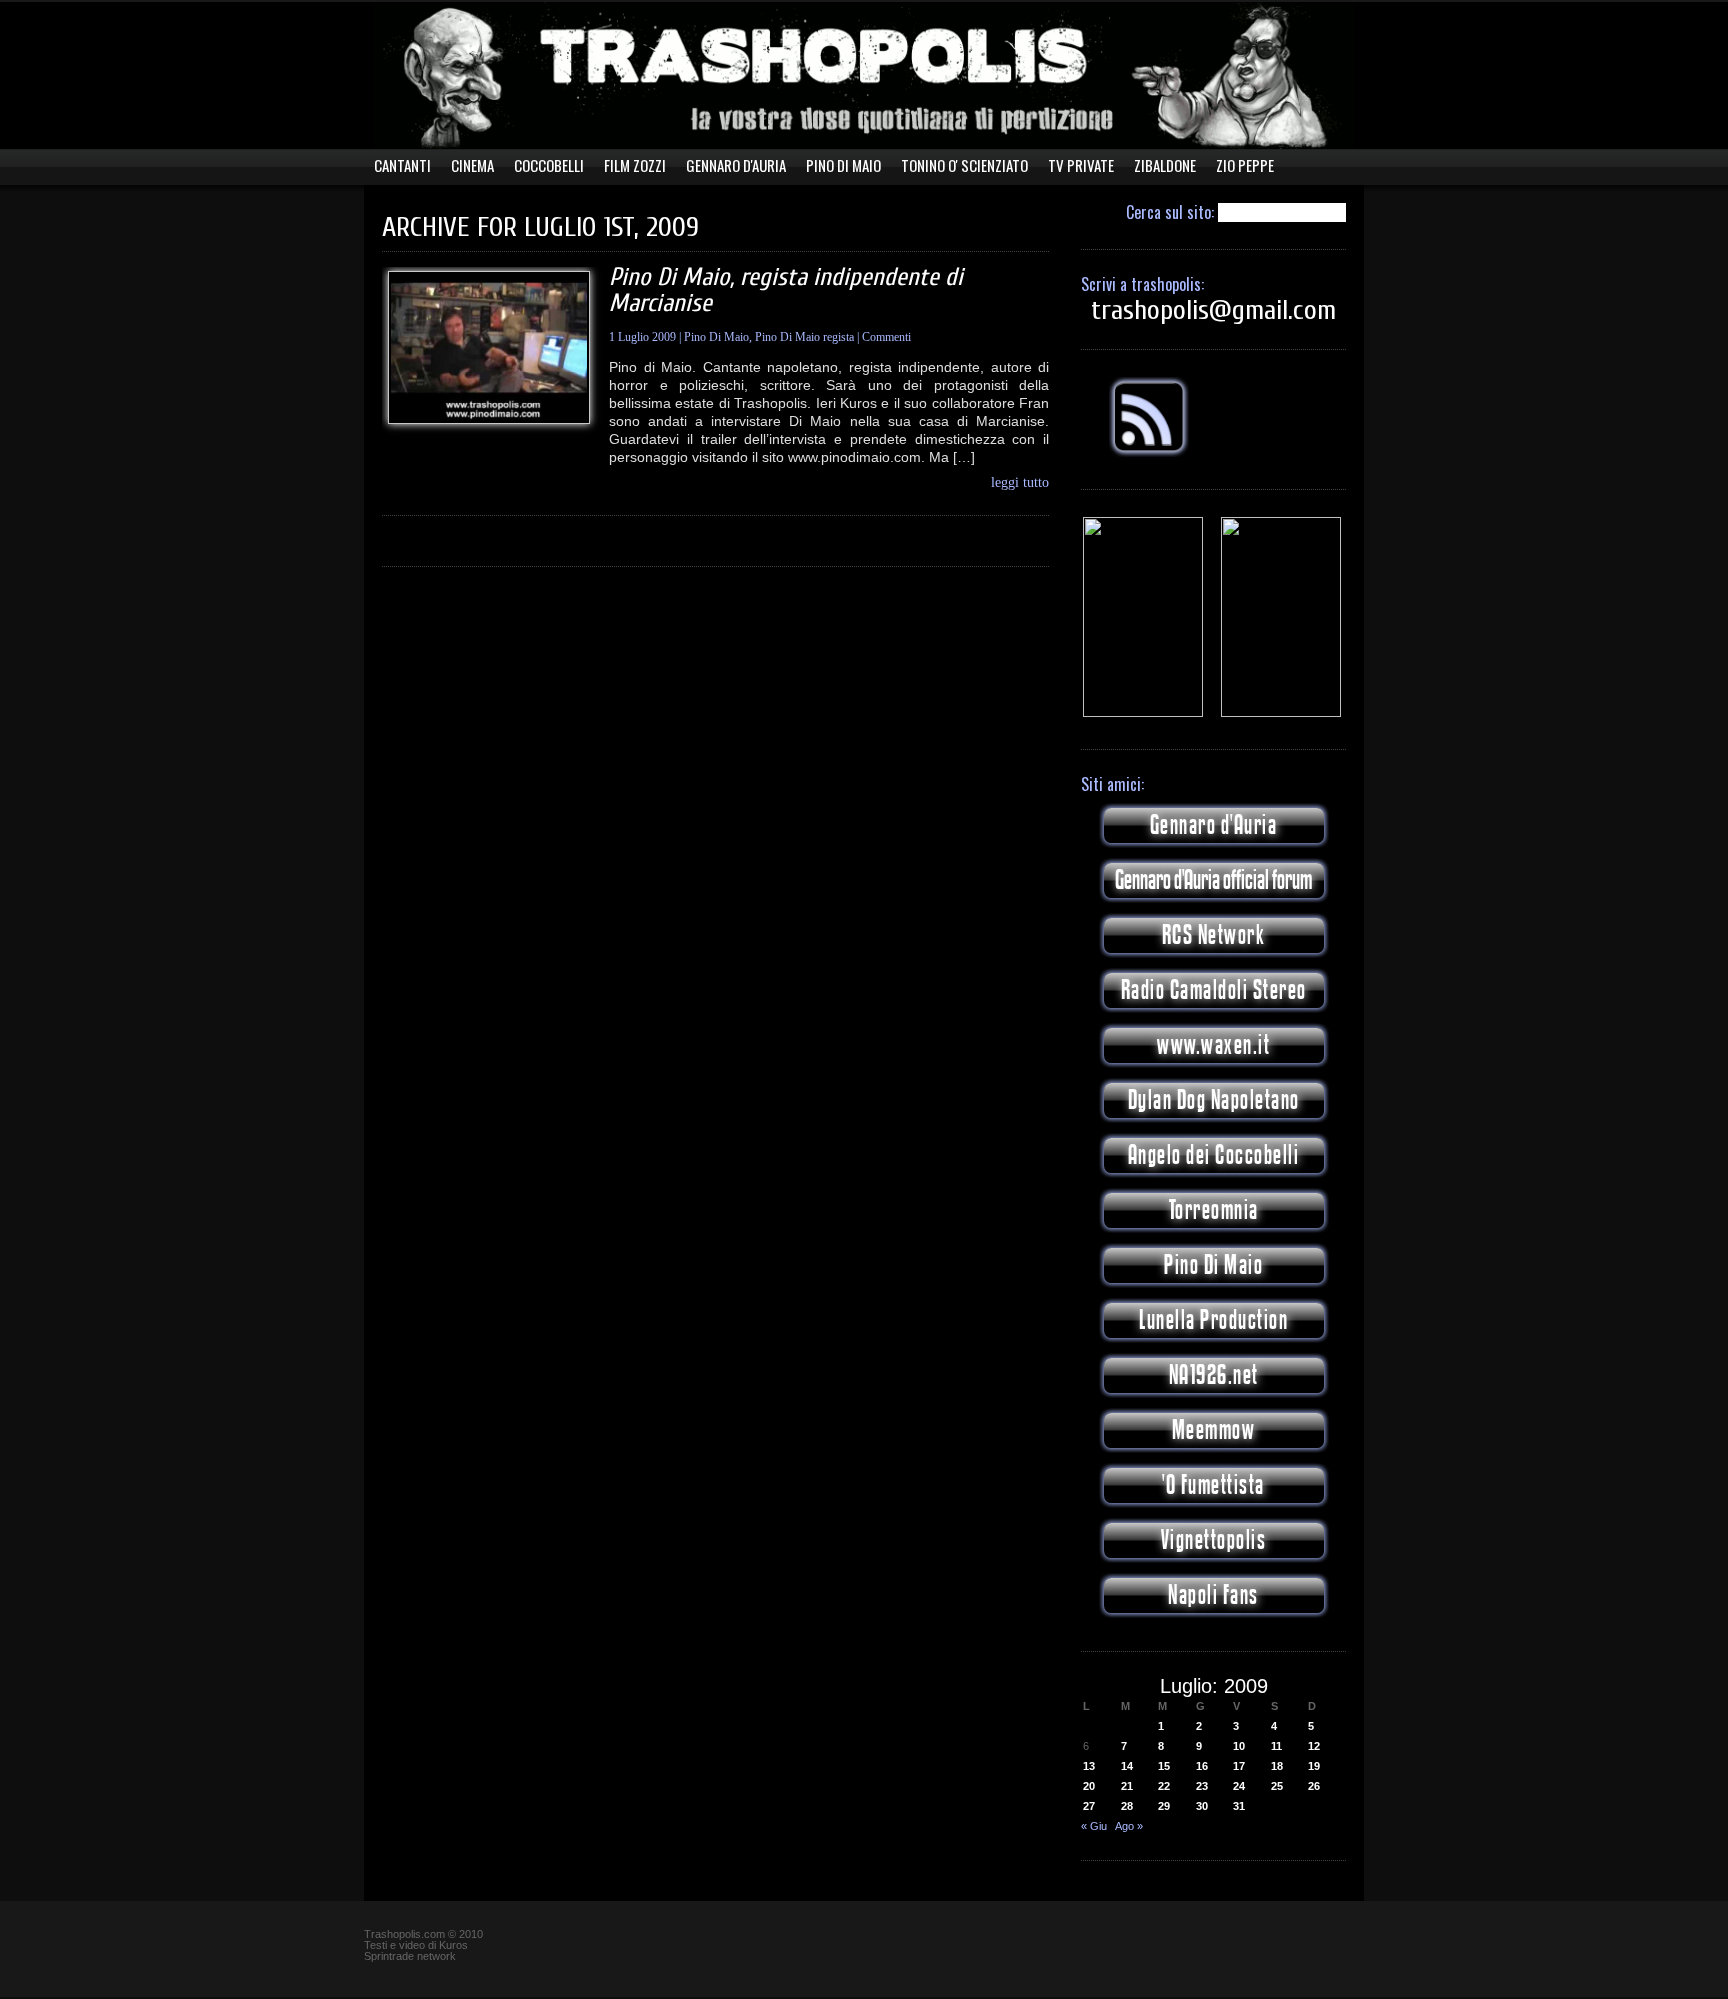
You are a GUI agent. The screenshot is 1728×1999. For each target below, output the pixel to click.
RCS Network (1214, 935)
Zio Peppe (1245, 165)
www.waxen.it (1213, 1045)
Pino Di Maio (843, 165)
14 (1127, 1766)
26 (1314, 1786)
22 (1164, 1786)
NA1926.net (1214, 1375)
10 (1239, 1746)
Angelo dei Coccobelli (1214, 1155)
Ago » (1129, 1826)
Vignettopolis (1214, 1540)
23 (1202, 1786)
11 (1276, 1746)
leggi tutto (1020, 483)
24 (1239, 1786)
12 (1314, 1746)
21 (1127, 1786)
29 (1164, 1806)
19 (1314, 1766)
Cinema (472, 165)
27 (1089, 1806)
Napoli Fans (1213, 1595)
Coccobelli (549, 165)
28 (1127, 1806)
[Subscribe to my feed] (1149, 453)
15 (1164, 1766)
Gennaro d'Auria (1214, 825)
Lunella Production (1213, 1320)
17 (1239, 1766)
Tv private (1081, 165)
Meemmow (1214, 1430)
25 (1277, 1786)
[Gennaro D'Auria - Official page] (1281, 713)
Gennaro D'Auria (736, 165)
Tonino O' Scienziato (964, 165)
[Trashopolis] (1143, 713)
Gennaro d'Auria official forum (1213, 880)
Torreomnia (1214, 1210)
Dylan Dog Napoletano (1214, 1100)
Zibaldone (1165, 165)
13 (1089, 1766)
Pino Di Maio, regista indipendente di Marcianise (786, 290)
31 (1239, 1806)
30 (1202, 1806)
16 (1202, 1766)
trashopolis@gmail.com (1213, 310)
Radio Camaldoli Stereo (1214, 990)
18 (1277, 1766)
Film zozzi (635, 165)
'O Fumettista (1213, 1485)
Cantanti (402, 165)
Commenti (886, 337)
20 (1089, 1786)
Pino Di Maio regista (804, 337)
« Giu (1094, 1826)
